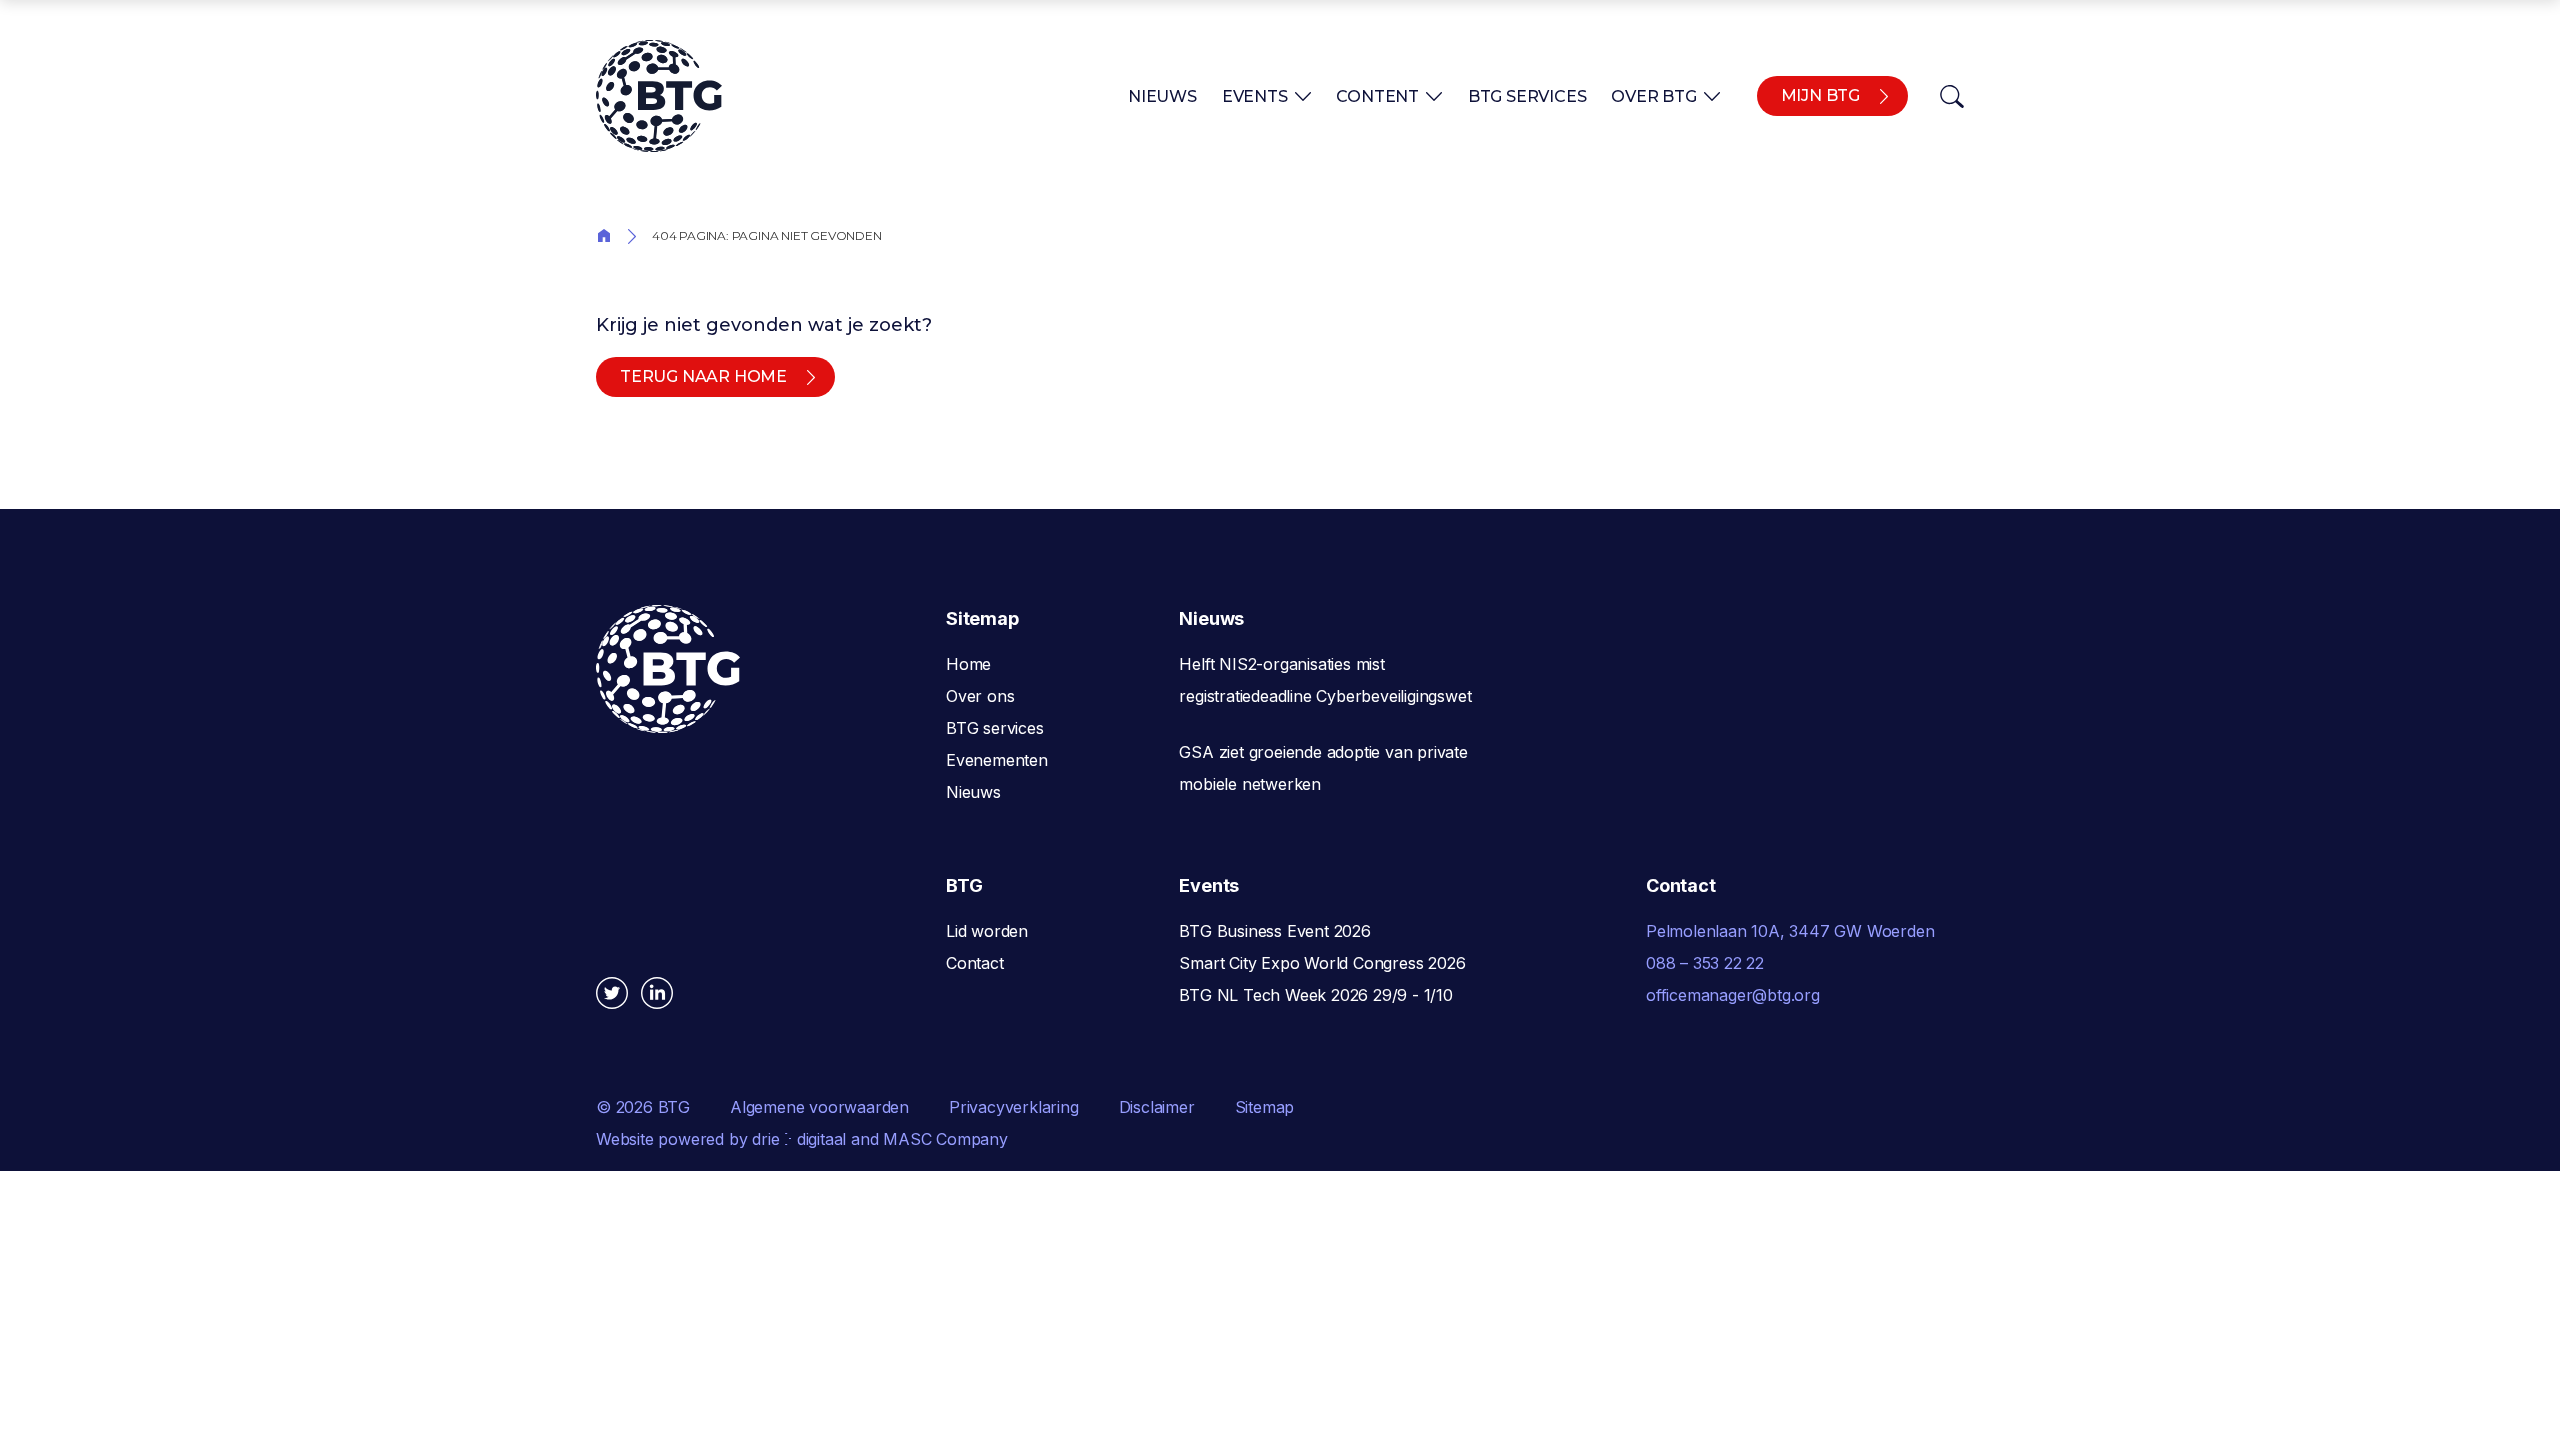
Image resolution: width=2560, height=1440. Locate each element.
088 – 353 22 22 (1705, 963)
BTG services (995, 728)
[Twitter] (612, 993)
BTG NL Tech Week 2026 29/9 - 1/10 (1315, 995)
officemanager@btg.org (1733, 995)
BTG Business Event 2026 (1274, 931)
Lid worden (987, 931)
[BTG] (659, 96)
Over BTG (1653, 96)
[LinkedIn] (657, 993)
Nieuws (1162, 96)
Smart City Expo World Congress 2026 (1322, 963)
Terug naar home (703, 376)
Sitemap (1265, 1107)
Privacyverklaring (1014, 1107)
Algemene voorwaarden (819, 1107)
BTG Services (1527, 96)
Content (1377, 96)
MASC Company (945, 1139)
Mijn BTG (1820, 95)
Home (604, 234)
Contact (975, 963)
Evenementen (997, 760)
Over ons (980, 696)
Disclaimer (1157, 1107)
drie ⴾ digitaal (799, 1139)
